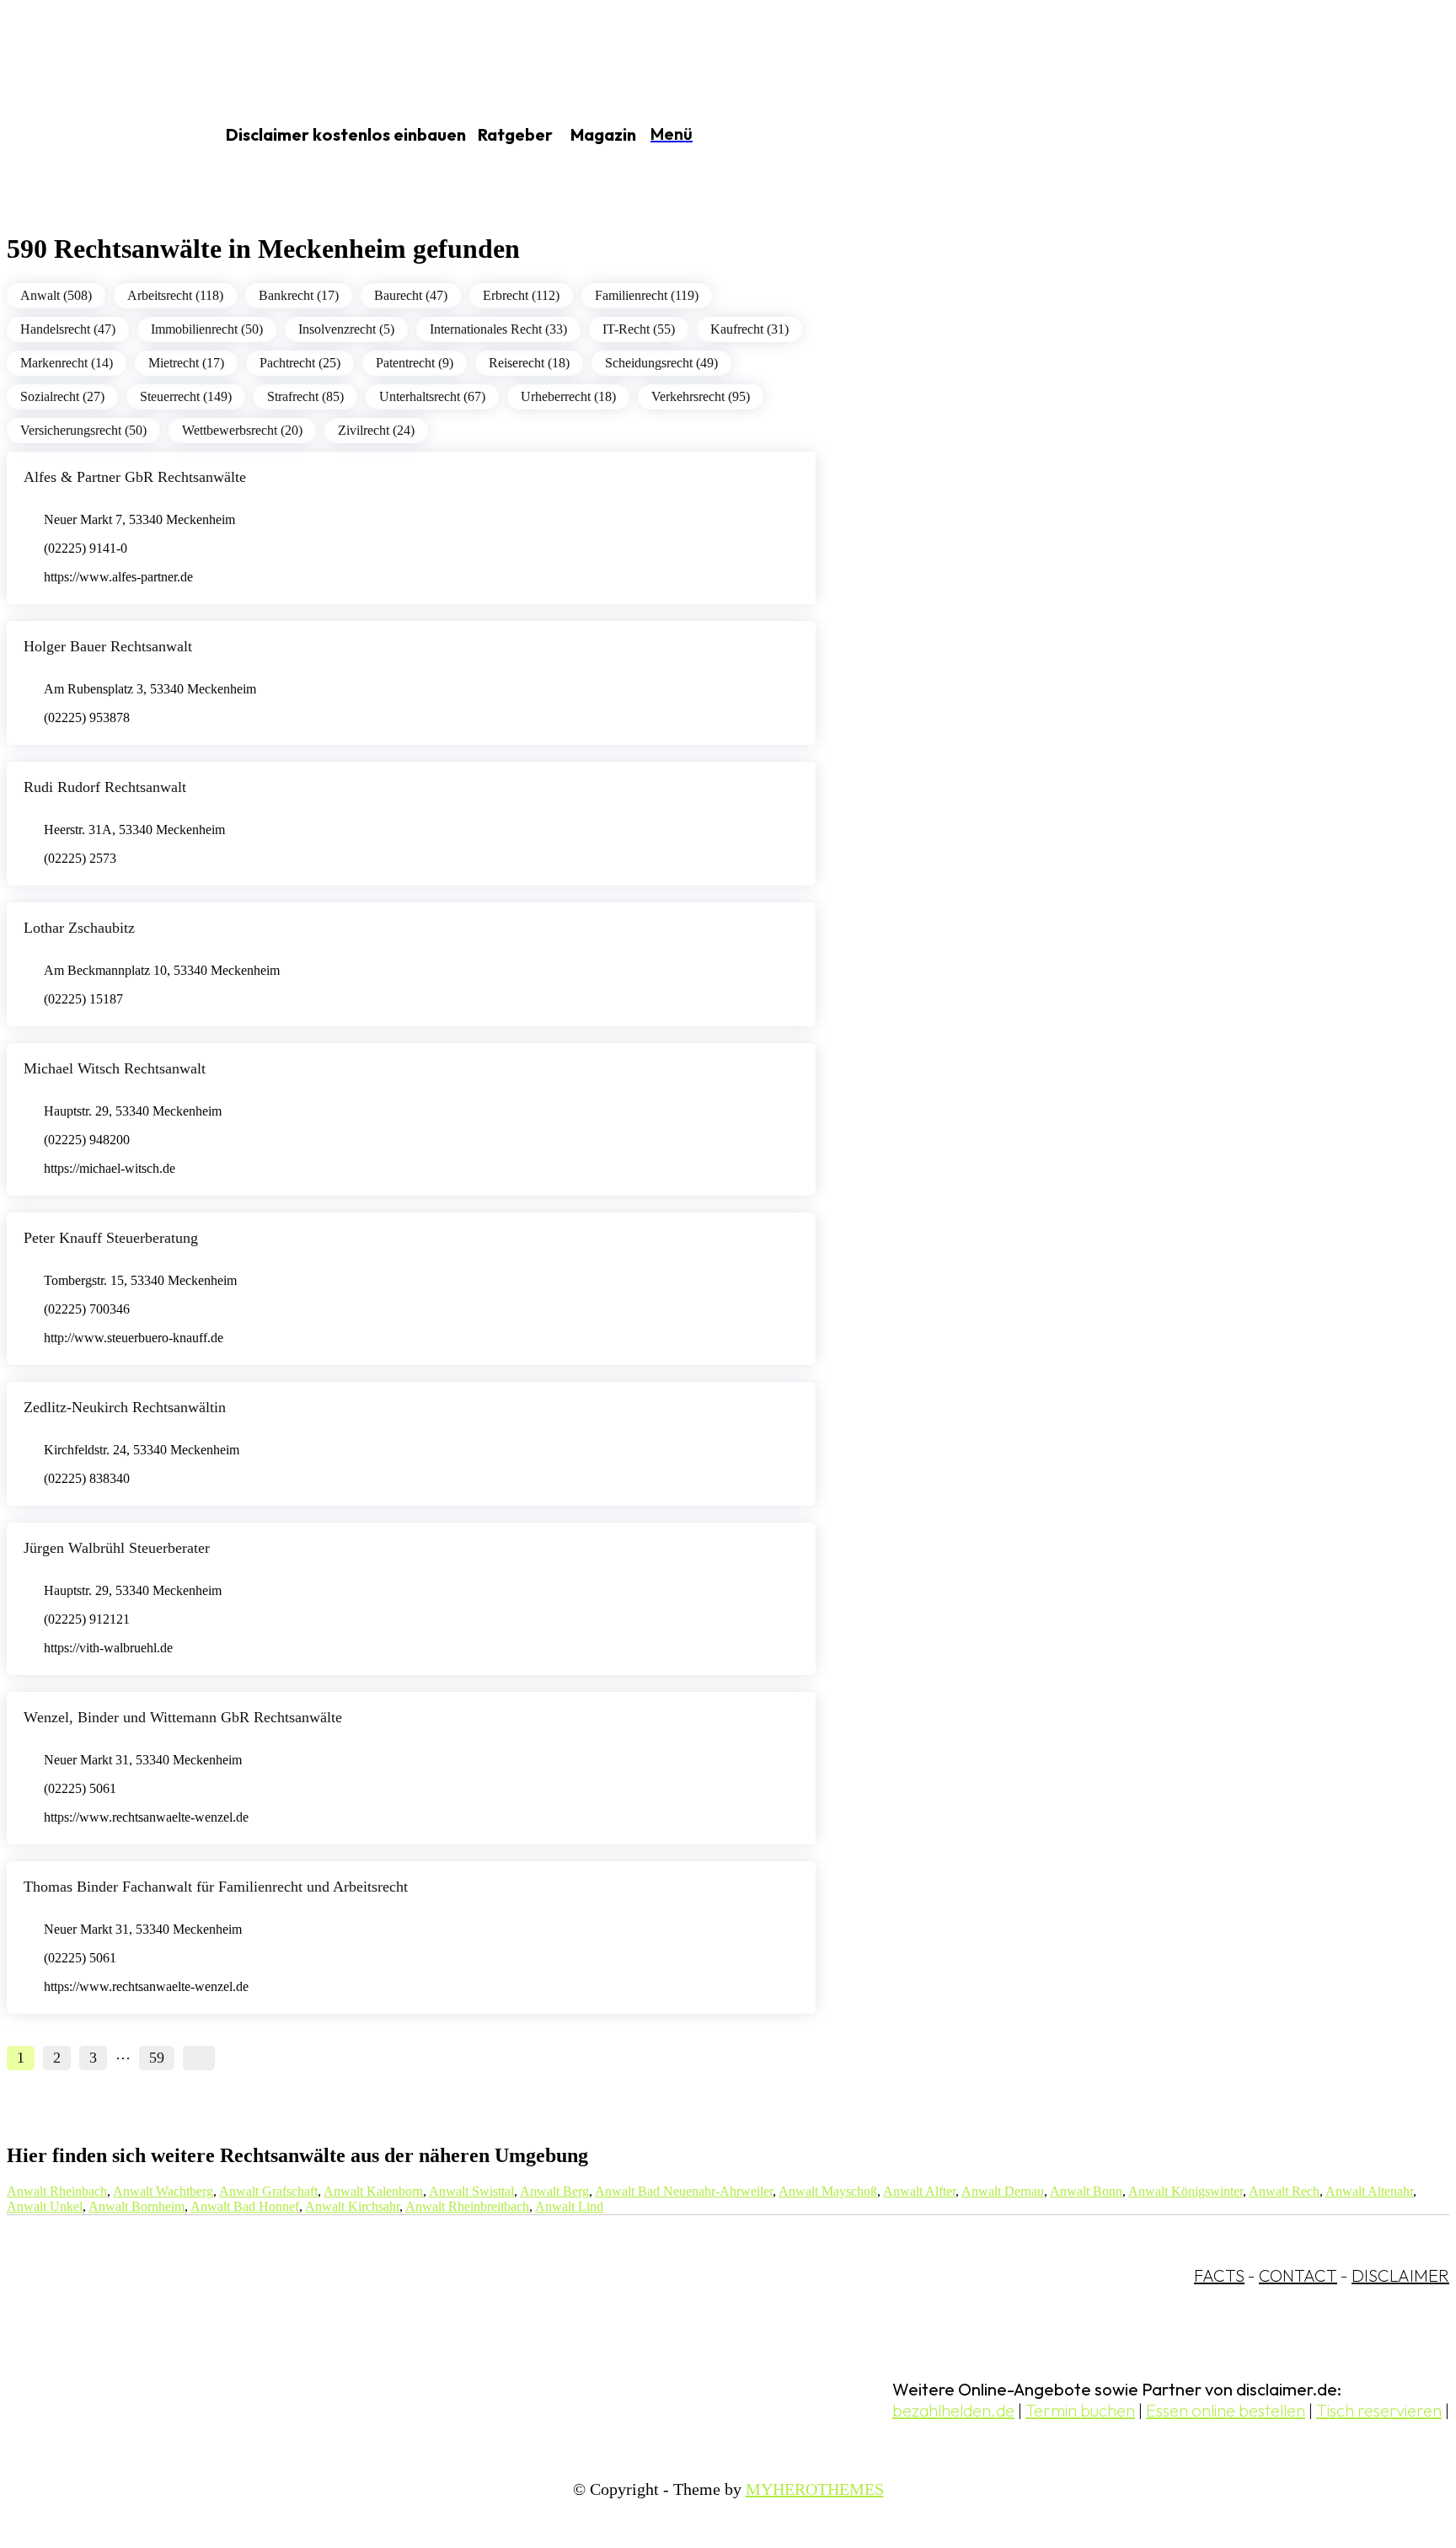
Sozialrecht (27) (62, 396)
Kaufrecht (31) (749, 329)
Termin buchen (1080, 2410)
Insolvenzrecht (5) (346, 329)
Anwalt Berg (554, 2191)
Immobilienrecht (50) (207, 329)
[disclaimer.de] (91, 136)
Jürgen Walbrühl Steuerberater (117, 1548)
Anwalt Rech (1284, 2191)
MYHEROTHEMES (815, 2489)
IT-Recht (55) (639, 329)
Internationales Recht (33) (498, 329)
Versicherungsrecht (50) (83, 430)
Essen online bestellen (1226, 2410)
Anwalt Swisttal (471, 2191)
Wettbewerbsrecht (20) (242, 430)
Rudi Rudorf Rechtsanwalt (105, 787)
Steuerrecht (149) (186, 396)
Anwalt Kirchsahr (352, 2206)
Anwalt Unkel (45, 2206)
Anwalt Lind (569, 2206)
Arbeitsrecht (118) (175, 295)
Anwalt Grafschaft (268, 2191)
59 (157, 2058)
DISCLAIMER (1400, 2275)
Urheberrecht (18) (568, 396)
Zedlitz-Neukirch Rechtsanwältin (125, 1407)
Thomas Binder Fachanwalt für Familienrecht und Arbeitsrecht (216, 1887)
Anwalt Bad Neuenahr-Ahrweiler (684, 2191)
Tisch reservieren (1379, 2410)
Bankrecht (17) (299, 295)
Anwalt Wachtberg (163, 2191)
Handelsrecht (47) (68, 329)
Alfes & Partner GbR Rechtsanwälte (135, 477)
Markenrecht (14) (67, 363)
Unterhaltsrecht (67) (432, 396)
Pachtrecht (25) (300, 363)
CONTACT (1298, 2275)
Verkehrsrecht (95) (701, 396)
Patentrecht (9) (415, 363)
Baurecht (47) (411, 295)
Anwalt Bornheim (136, 2206)
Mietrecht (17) (186, 363)
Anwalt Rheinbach (57, 2191)
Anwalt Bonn (1086, 2191)
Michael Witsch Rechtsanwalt (115, 1068)
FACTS (1219, 2275)
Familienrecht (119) (647, 295)
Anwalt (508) (56, 295)
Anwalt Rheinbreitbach (467, 2206)
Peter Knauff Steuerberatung (111, 1238)
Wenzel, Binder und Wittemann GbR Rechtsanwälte (183, 1717)
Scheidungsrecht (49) (661, 363)
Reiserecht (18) (529, 363)
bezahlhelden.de (953, 2410)
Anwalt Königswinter (1186, 2191)
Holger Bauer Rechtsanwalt (108, 646)
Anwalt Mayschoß (828, 2191)
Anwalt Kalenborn (373, 2191)
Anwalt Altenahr (1369, 2191)
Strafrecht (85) (305, 396)
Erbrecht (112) (521, 295)
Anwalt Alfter (919, 2191)
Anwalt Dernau (1003, 2191)
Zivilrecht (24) (376, 430)
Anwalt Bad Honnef (245, 2206)
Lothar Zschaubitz (79, 928)
